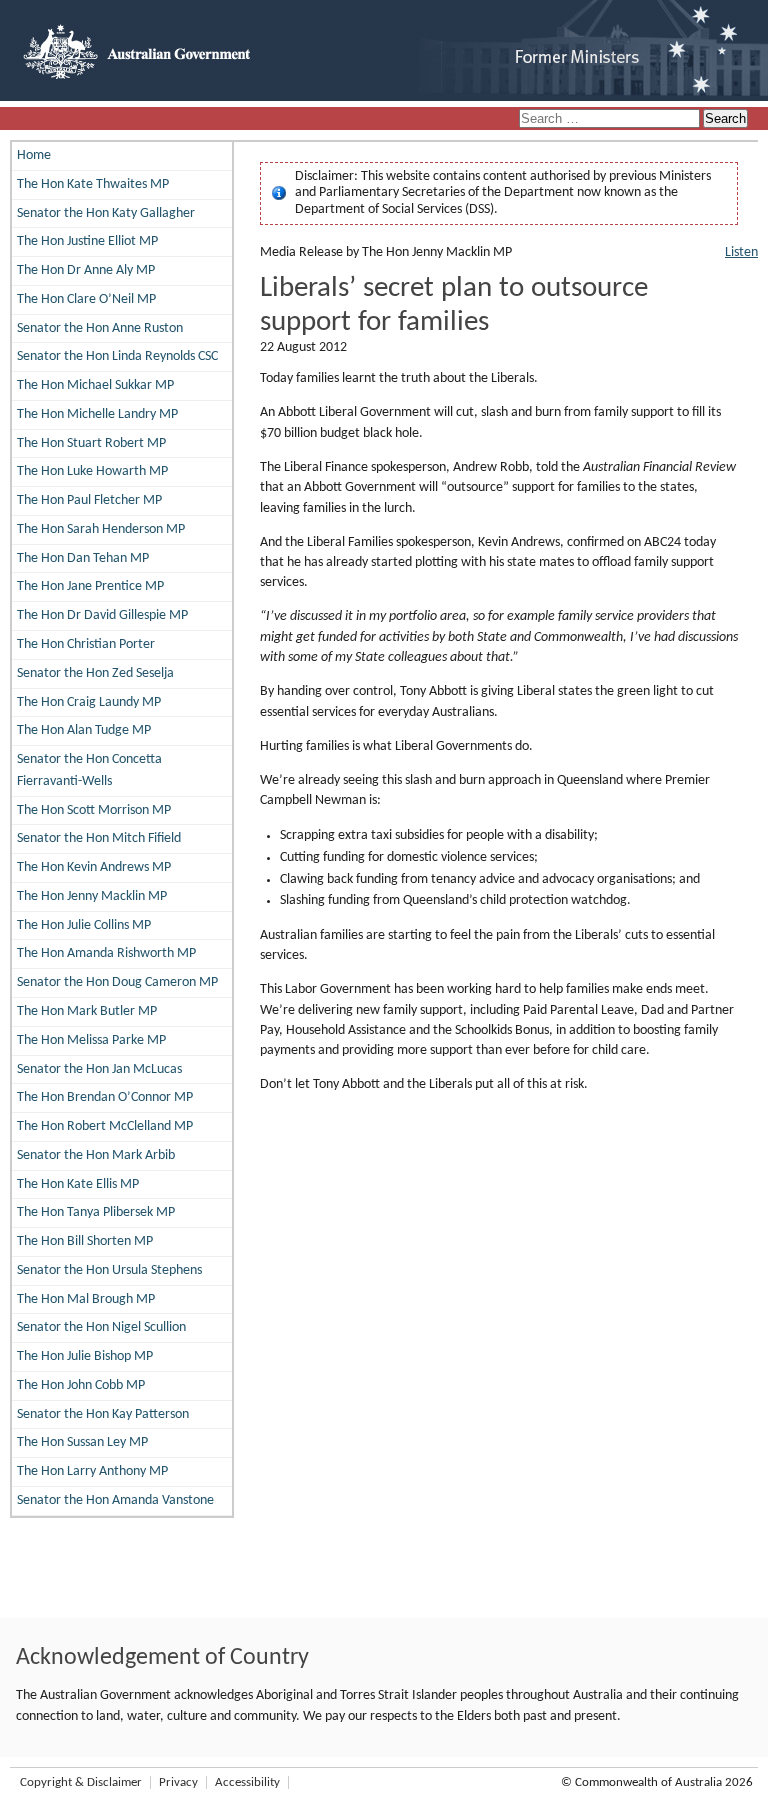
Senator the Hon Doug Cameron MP (117, 982)
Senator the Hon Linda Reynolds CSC (117, 356)
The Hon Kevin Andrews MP (94, 867)
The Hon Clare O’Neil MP (86, 299)
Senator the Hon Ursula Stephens (109, 1270)
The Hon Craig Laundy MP (89, 702)
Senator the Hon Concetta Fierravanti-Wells (89, 770)
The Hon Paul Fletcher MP (89, 500)
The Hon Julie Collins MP (84, 925)
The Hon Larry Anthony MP (92, 1471)
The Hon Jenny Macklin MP (92, 896)
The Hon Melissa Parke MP (91, 1040)
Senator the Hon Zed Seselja (95, 673)
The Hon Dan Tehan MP (83, 558)
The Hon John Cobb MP (81, 1385)
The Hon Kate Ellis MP (78, 1184)
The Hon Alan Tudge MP (84, 730)
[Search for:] (611, 119)
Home (34, 155)
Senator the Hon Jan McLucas (99, 1069)
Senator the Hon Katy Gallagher (106, 213)
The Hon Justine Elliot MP (87, 241)
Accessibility (247, 1782)
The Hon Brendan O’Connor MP (105, 1097)
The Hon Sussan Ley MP (82, 1442)
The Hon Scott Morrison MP (94, 810)
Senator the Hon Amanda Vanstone (115, 1500)
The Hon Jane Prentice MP (90, 586)
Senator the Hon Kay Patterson (103, 1414)
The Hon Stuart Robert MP (91, 443)
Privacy (178, 1782)
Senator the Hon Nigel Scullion (101, 1327)
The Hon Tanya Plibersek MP (96, 1212)
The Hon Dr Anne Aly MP (86, 270)
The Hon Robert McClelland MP (105, 1126)
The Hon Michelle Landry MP (97, 414)
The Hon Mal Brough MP (86, 1299)
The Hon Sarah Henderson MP (101, 529)
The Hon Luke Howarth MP (92, 471)
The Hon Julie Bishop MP (85, 1356)
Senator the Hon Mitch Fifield (99, 838)
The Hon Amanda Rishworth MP (106, 953)
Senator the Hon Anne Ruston (100, 328)
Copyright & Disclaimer (81, 1782)
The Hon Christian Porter (86, 644)
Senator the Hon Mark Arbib (96, 1155)
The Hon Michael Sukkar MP (95, 385)
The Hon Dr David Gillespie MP (102, 615)
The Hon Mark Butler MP (87, 1011)
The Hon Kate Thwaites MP (93, 184)
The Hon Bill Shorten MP (85, 1241)
